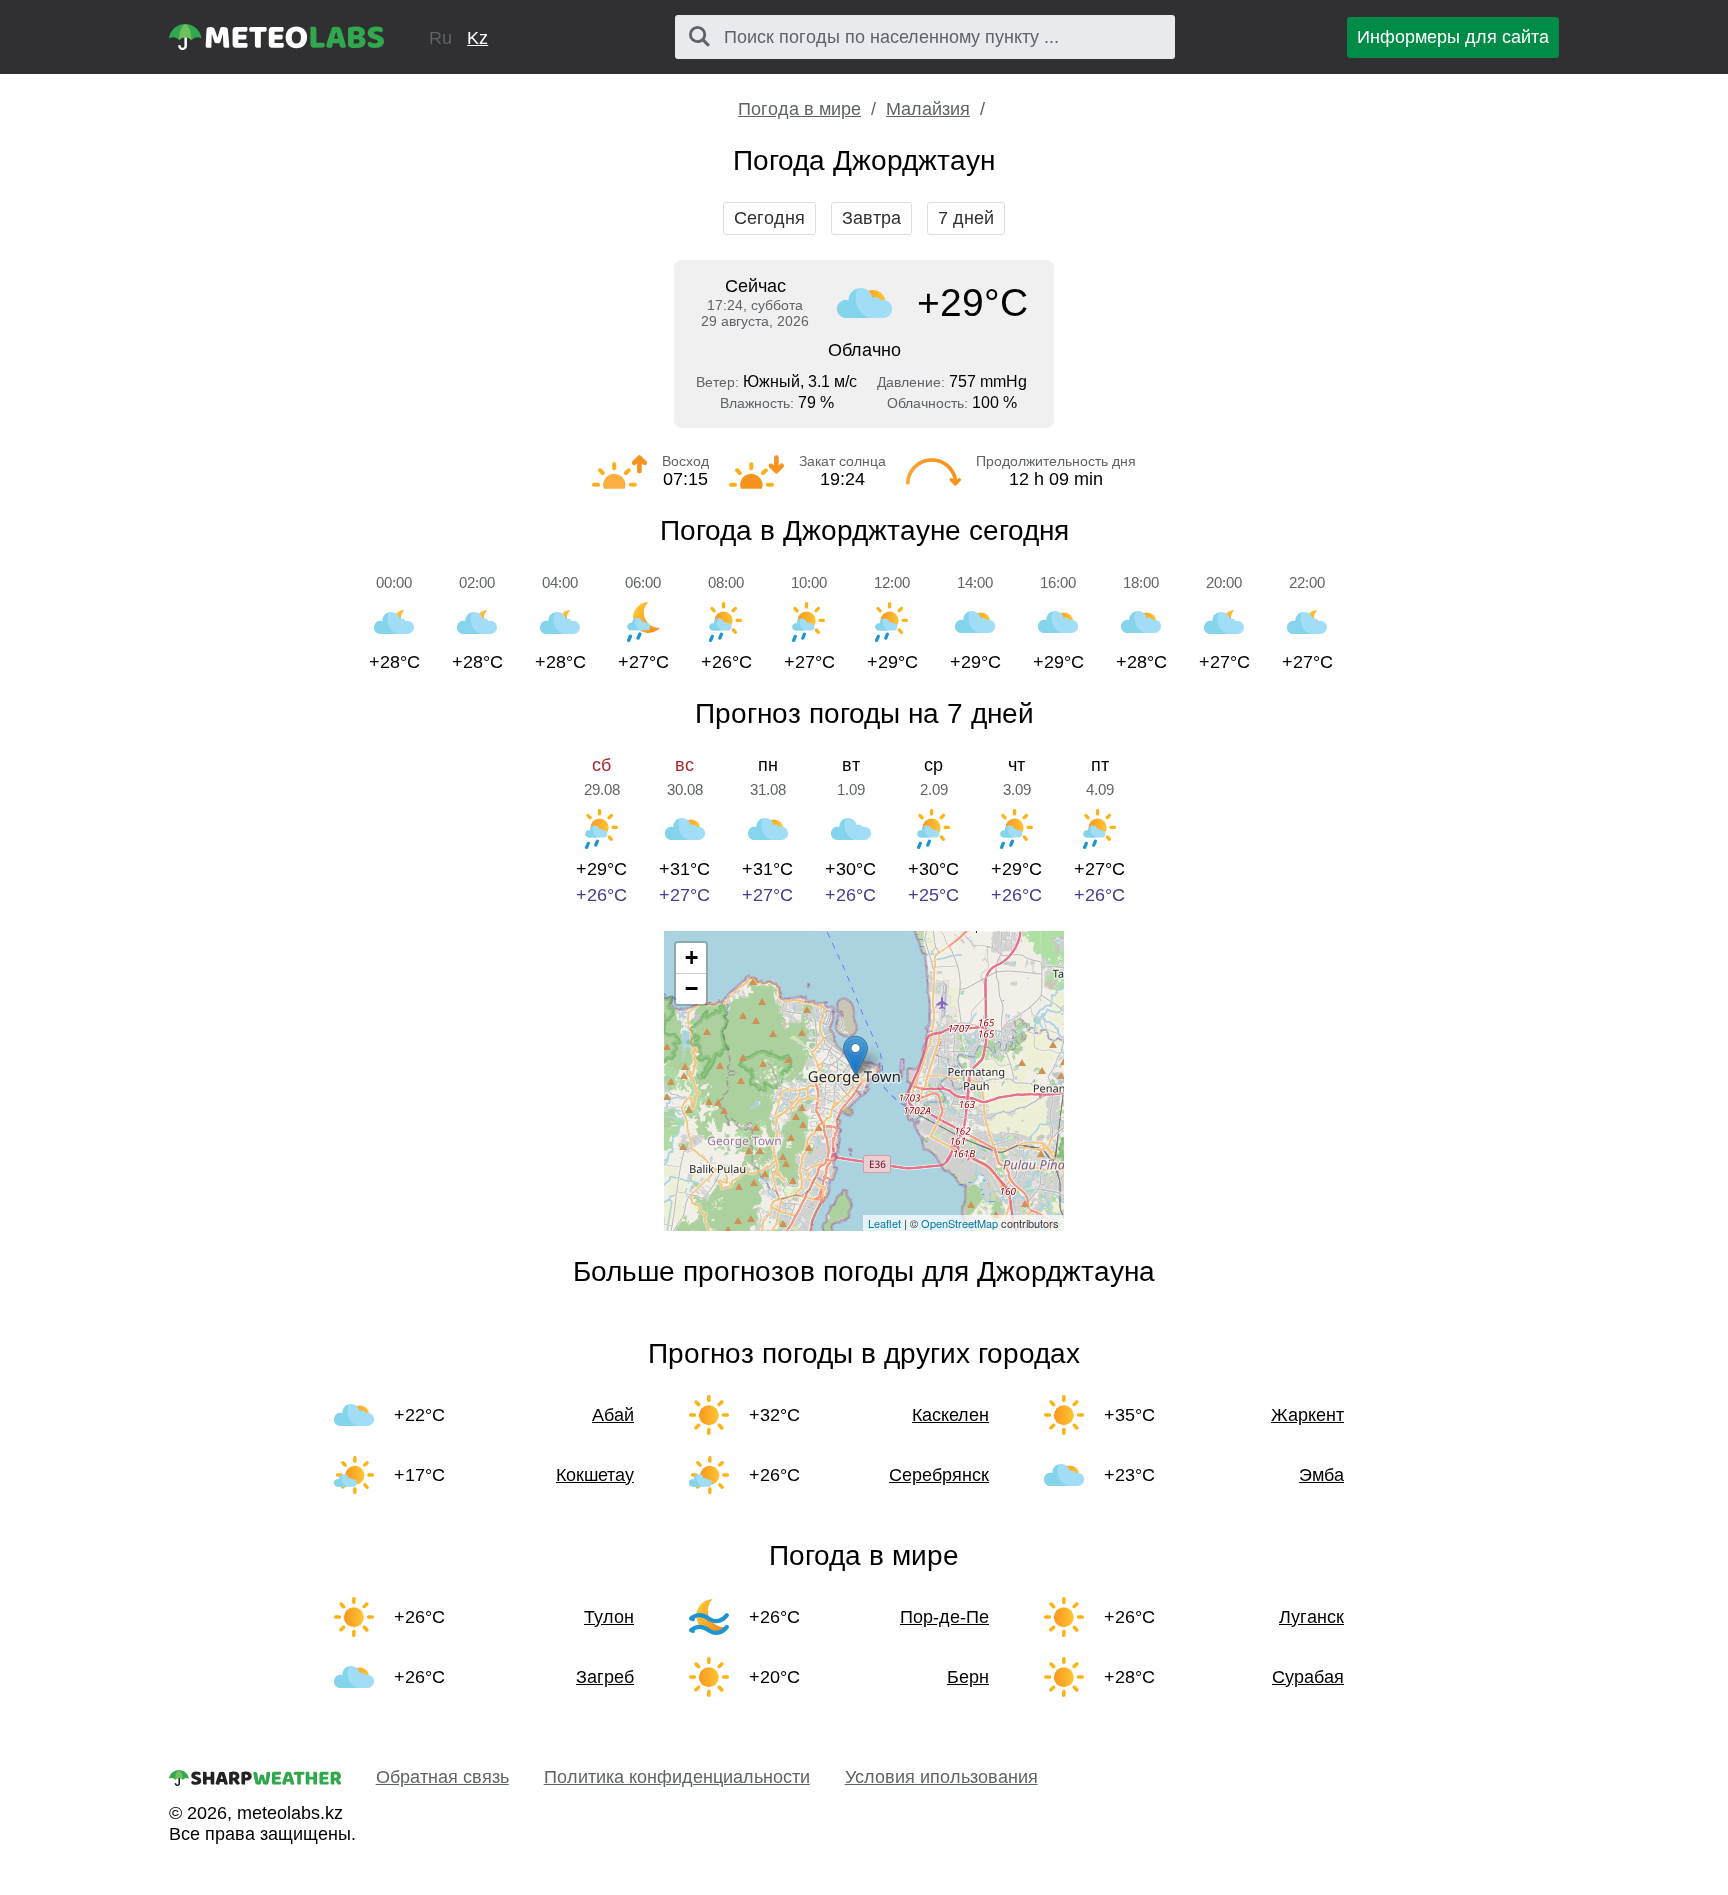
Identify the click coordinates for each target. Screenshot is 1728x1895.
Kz (477, 38)
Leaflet (884, 1223)
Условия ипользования (941, 1777)
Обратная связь (442, 1777)
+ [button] (691, 957)
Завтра (871, 218)
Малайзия (928, 109)
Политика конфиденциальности (677, 1777)
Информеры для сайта (1453, 37)
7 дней (966, 218)
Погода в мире (799, 109)
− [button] (691, 988)
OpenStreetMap (959, 1223)
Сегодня (769, 218)
